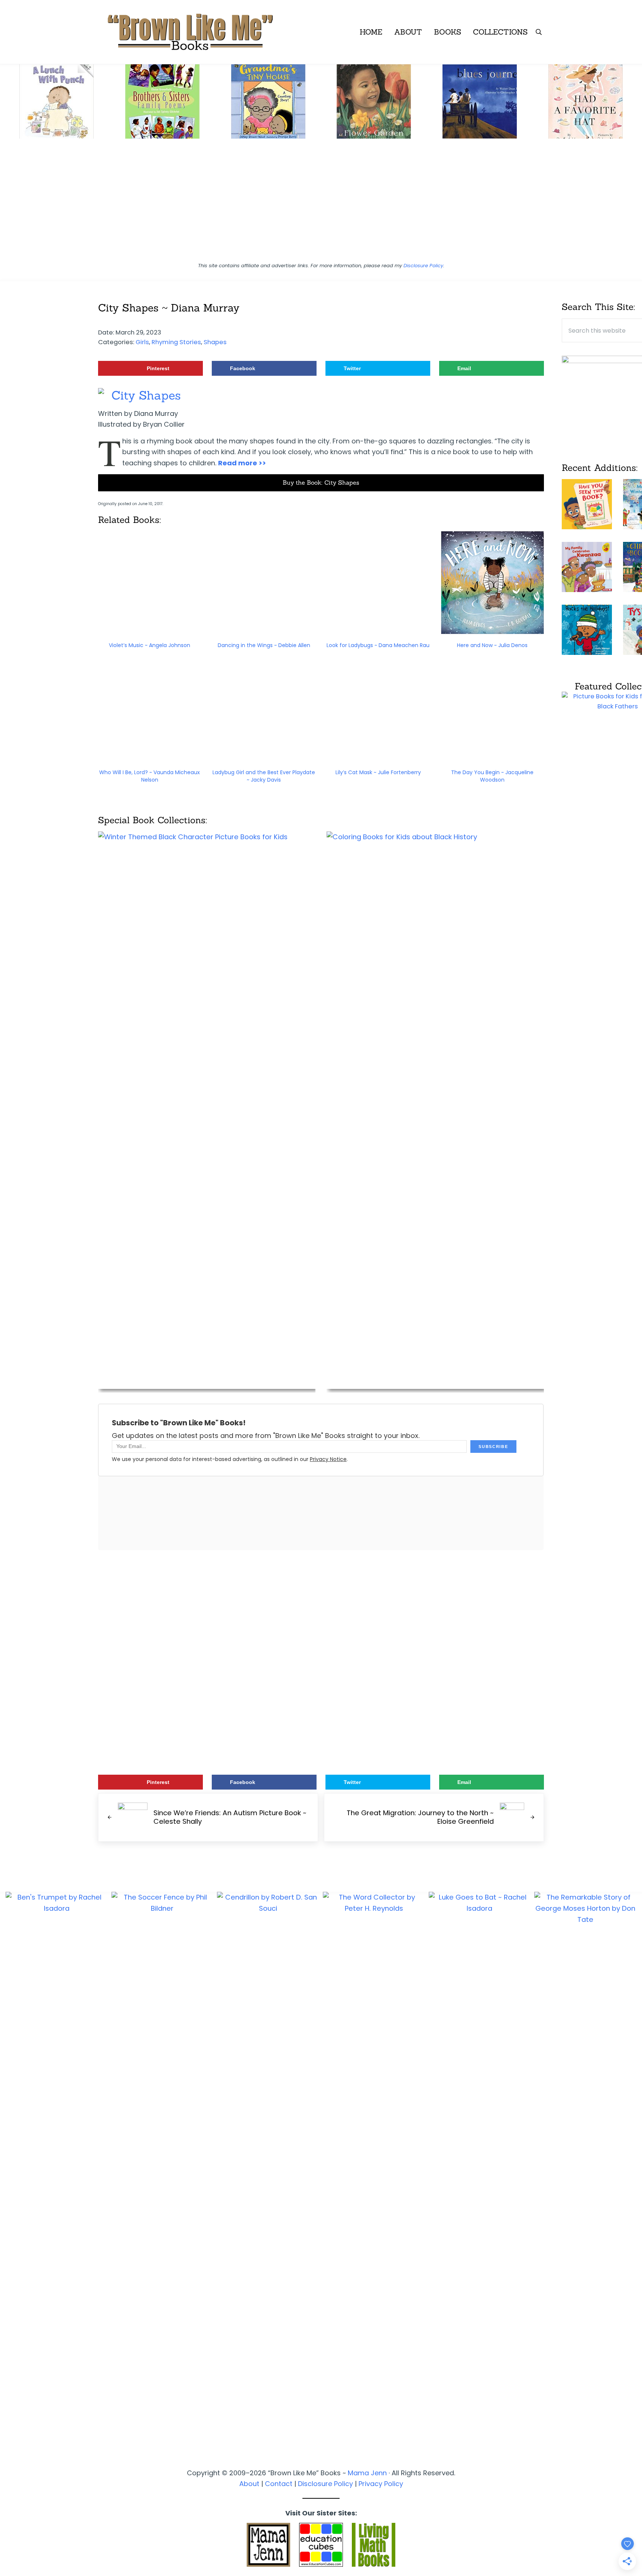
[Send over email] (9, 1318)
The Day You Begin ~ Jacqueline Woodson (492, 776)
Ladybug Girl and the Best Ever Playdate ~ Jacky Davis (264, 776)
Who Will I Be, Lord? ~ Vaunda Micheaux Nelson (150, 776)
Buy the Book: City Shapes (321, 482)
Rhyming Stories (176, 342)
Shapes (215, 342)
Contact (279, 2484)
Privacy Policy (381, 2484)
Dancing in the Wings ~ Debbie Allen (264, 645)
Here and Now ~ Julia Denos (492, 645)
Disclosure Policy (423, 266)
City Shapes (146, 395)
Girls (142, 342)
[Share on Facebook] (9, 1277)
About (249, 2484)
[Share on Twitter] (9, 1297)
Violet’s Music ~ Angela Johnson (150, 645)
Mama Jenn (367, 2473)
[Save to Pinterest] (9, 1256)
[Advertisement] (321, 204)
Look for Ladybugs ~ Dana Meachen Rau (378, 645)
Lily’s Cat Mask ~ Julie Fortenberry (378, 772)
